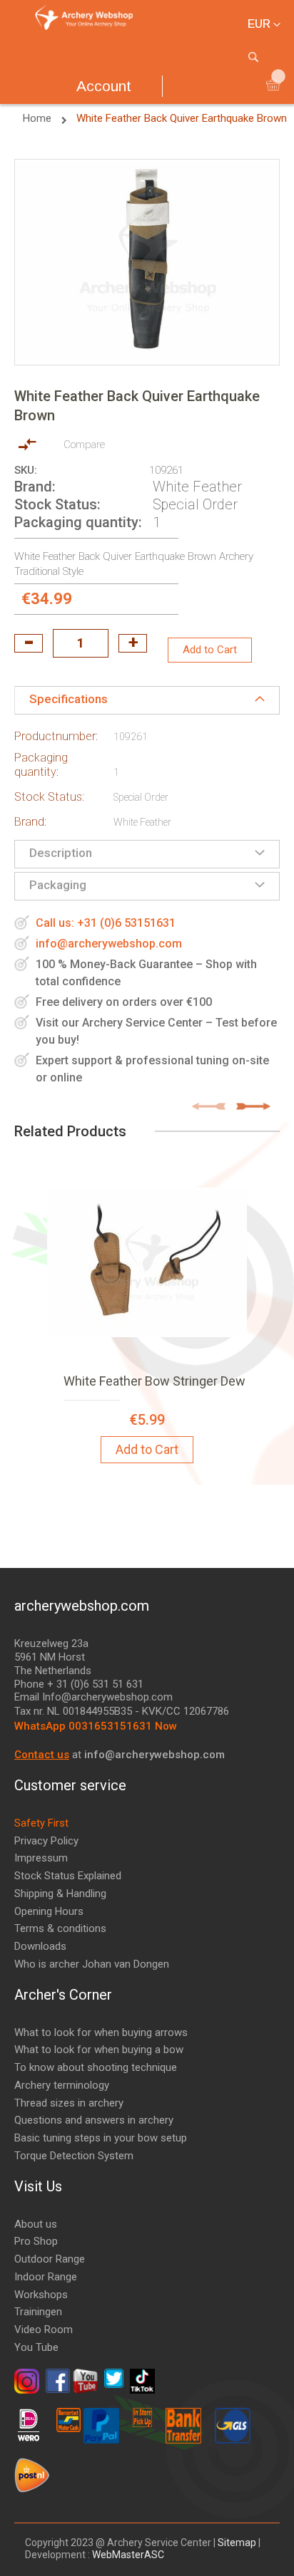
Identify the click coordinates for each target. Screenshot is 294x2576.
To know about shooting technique (96, 2067)
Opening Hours (49, 1911)
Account (104, 86)
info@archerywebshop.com (109, 944)
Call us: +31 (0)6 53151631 (106, 923)
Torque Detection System (74, 2156)
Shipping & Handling (60, 1894)
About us (36, 2224)
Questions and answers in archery (94, 2120)
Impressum (41, 1858)
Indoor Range (46, 2277)
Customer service (70, 1785)
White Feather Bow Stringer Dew (154, 1381)
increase (133, 643)
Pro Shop (36, 2241)
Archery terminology (62, 2085)
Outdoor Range (50, 2259)
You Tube (36, 2347)
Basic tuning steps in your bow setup (101, 2138)
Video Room (44, 2330)
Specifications (69, 699)
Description (61, 853)
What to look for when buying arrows (101, 2032)
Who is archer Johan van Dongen (92, 1964)
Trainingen (38, 2312)
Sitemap (237, 2543)
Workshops (41, 2295)
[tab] (147, 700)
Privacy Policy (46, 1841)
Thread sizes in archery (69, 2103)
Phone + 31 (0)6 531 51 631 (79, 1684)
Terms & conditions (60, 1928)
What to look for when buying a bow (99, 2050)
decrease (29, 643)
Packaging (58, 885)
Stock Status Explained (68, 1876)
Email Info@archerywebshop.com (93, 1697)
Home (39, 118)
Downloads (40, 1946)
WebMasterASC (128, 2555)
